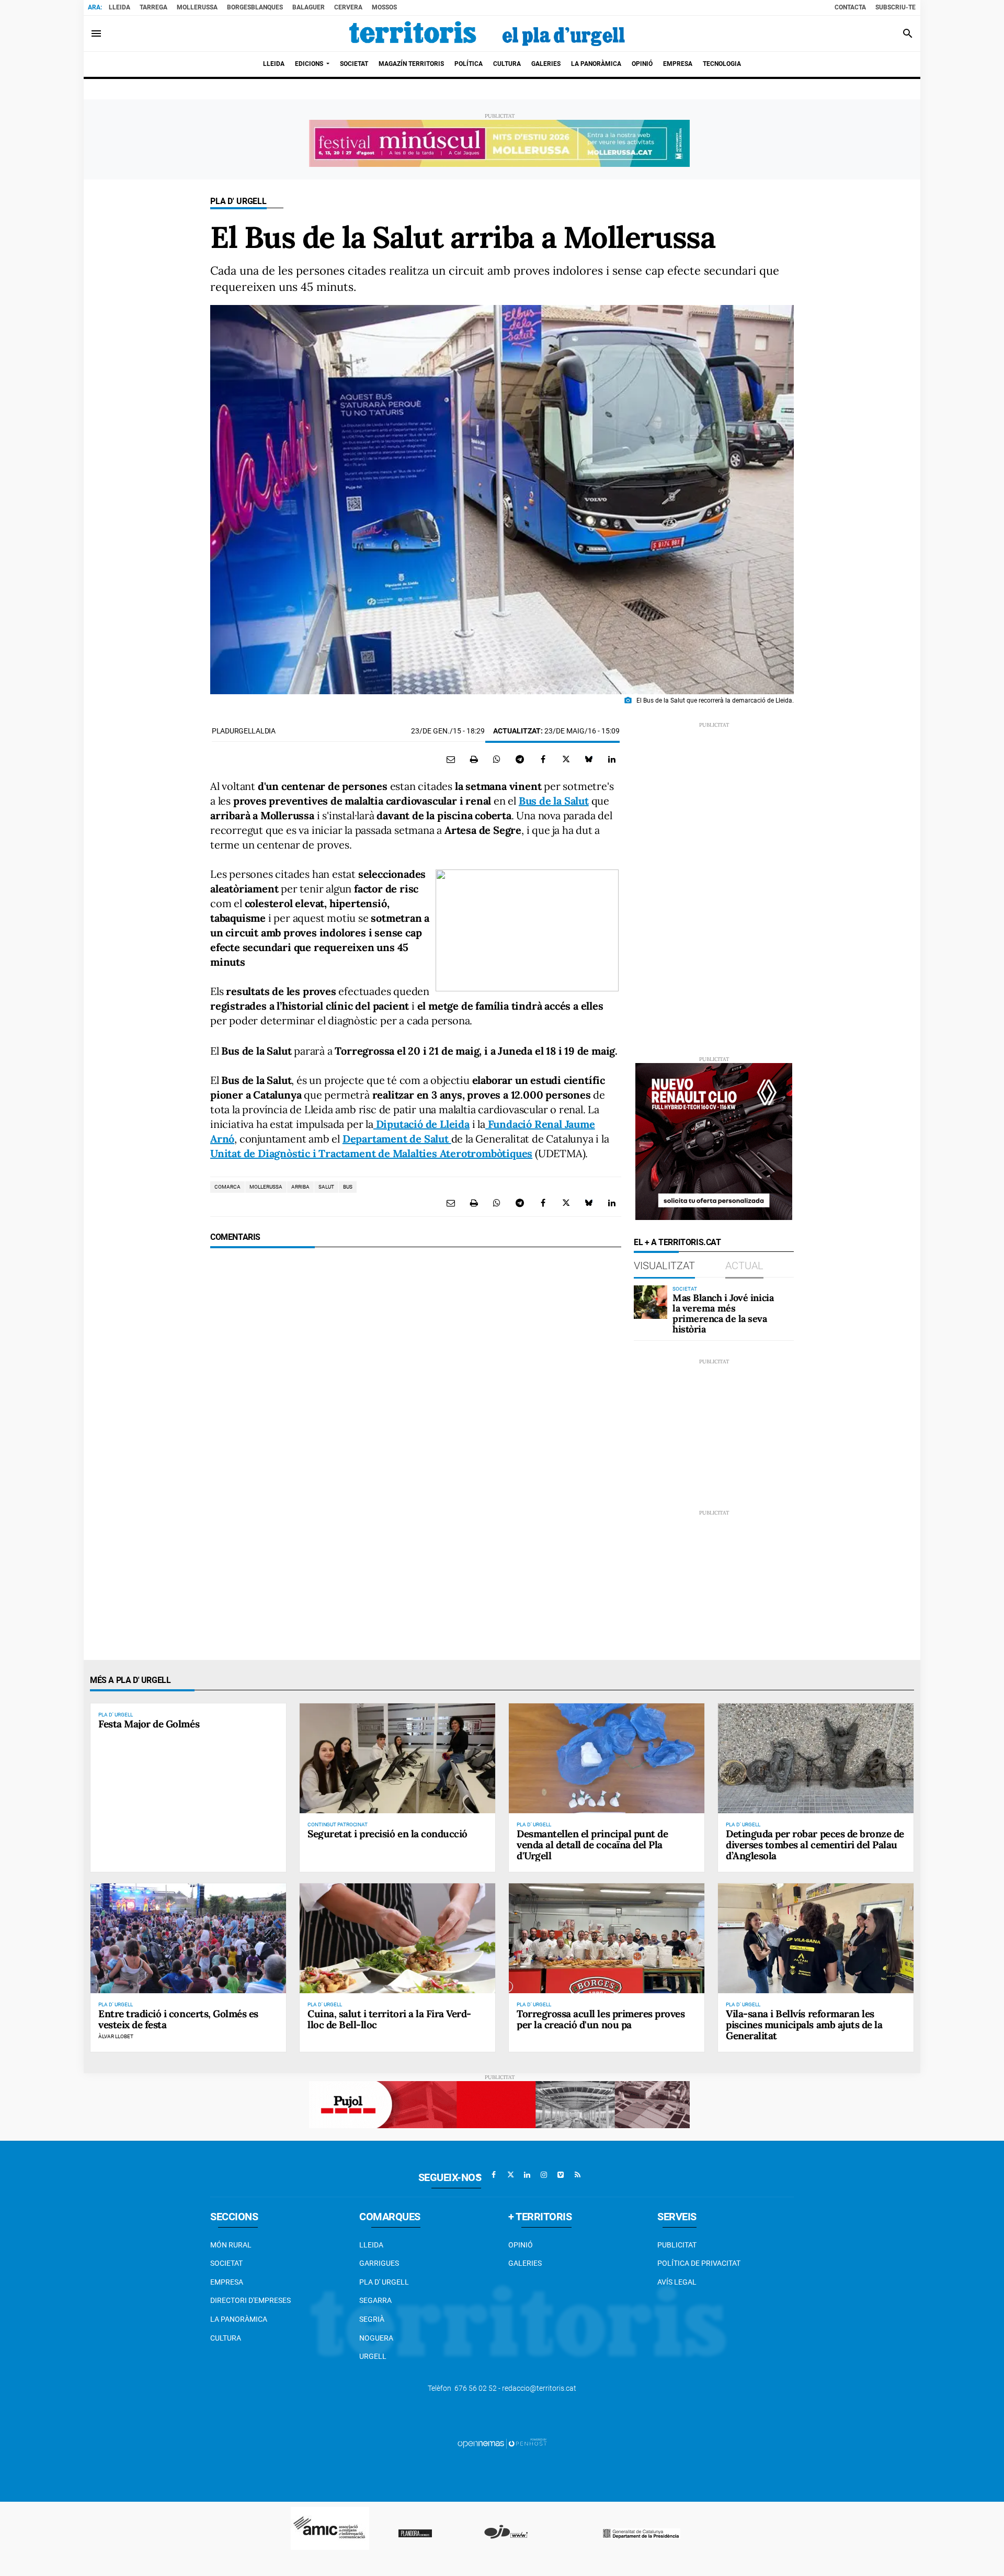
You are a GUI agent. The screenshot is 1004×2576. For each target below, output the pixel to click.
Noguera (376, 2338)
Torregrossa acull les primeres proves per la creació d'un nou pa (601, 2019)
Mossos (384, 7)
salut (326, 1187)
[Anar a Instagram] (544, 2175)
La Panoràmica (239, 2319)
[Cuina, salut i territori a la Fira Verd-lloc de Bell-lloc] (397, 1938)
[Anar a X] (510, 2175)
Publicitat (677, 2245)
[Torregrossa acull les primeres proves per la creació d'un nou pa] (607, 1938)
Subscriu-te (895, 7)
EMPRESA (227, 2282)
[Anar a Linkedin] (527, 2175)
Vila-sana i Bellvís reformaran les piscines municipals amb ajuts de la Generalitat (804, 2025)
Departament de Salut (397, 1139)
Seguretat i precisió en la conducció (387, 1834)
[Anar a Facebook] (494, 2175)
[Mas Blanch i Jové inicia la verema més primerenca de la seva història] (651, 1302)
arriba (300, 1187)
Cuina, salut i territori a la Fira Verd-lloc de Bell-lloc (389, 2019)
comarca (227, 1187)
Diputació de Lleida (421, 1124)
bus (348, 1187)
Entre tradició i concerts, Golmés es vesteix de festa (178, 2019)
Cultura (226, 2338)
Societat (226, 2263)
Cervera (348, 7)
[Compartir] (497, 759)
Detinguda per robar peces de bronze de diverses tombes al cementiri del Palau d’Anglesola (815, 1845)
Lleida (119, 7)
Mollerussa (197, 7)
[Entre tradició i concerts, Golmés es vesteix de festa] (188, 1938)
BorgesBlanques (255, 7)
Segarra (375, 2300)
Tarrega (153, 7)
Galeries (525, 2263)
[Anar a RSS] (577, 2175)
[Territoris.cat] (487, 33)
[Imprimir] (474, 759)
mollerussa (266, 1187)
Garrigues (379, 2263)
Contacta (850, 7)
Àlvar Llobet (116, 2036)
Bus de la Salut (554, 801)
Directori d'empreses (250, 2300)
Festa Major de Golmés (149, 1724)
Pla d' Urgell (238, 201)
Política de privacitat (699, 2263)
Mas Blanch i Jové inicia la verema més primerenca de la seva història (723, 1313)
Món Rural (231, 2245)
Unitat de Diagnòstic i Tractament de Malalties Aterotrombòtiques (371, 1153)
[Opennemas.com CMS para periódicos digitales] (502, 2443)
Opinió (521, 2245)
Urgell (373, 2356)
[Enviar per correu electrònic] (451, 759)
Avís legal (677, 2282)
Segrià (372, 2319)
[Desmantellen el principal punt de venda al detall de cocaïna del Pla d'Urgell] (607, 1758)
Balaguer (309, 7)
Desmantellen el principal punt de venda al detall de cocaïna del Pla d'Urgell (592, 1845)
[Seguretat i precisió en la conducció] (397, 1758)
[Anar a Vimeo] (561, 2175)
